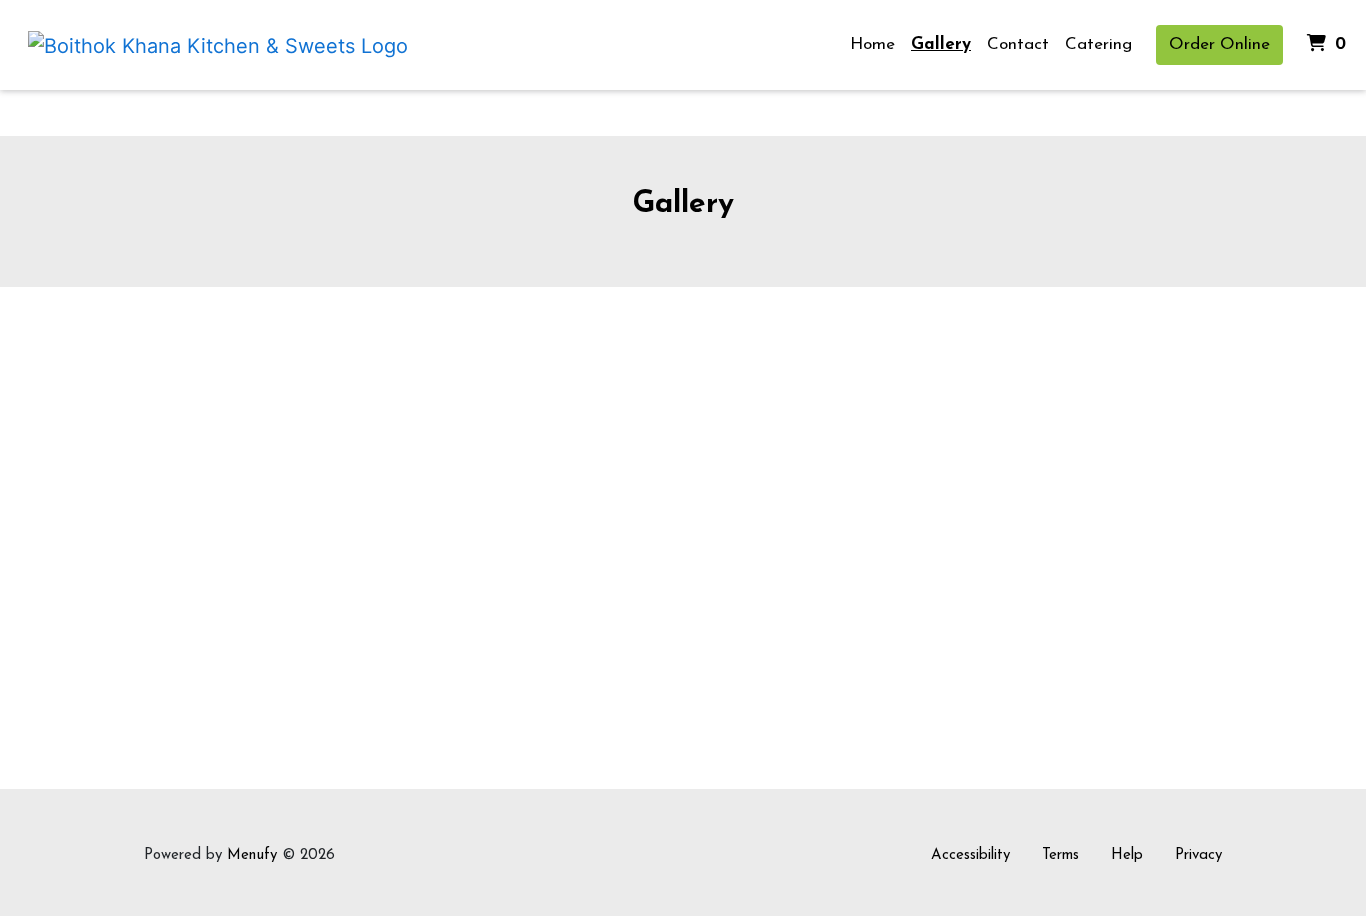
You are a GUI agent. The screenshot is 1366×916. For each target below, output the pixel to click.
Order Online (1219, 44)
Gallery (941, 44)
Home (872, 44)
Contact (1018, 44)
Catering (1098, 44)
